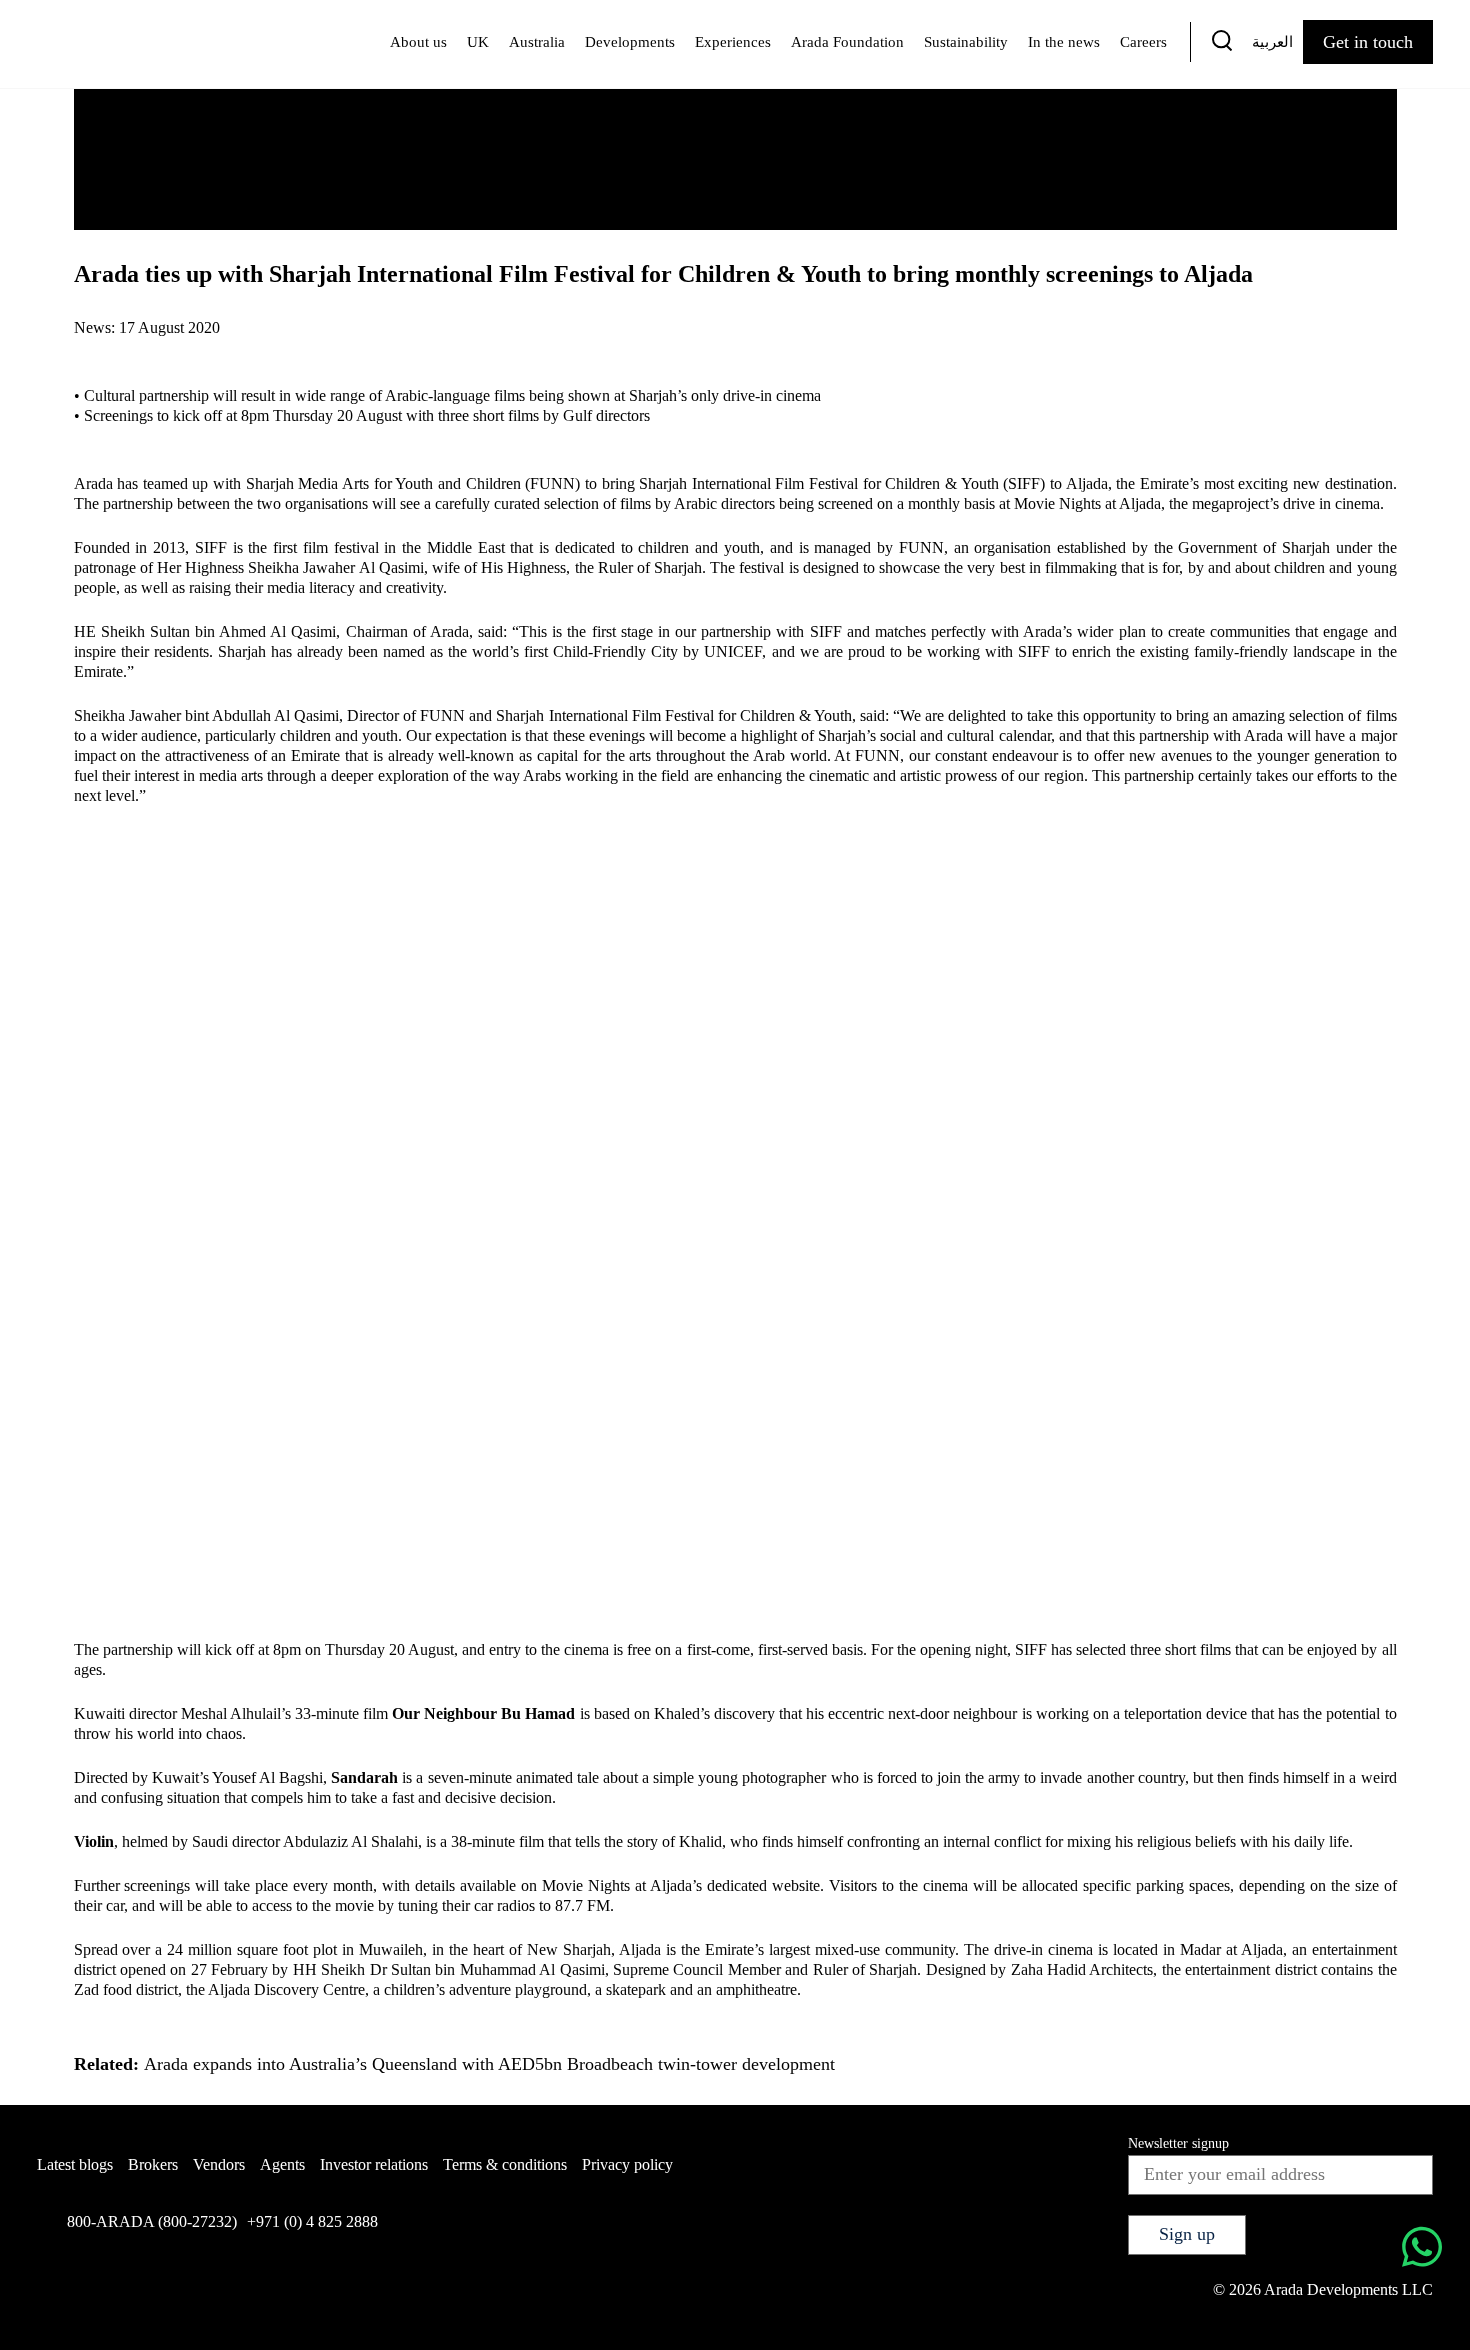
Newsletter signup (1178, 2143)
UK (478, 42)
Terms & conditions (505, 2164)
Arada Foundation (847, 42)
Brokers (153, 2164)
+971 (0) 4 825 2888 (312, 2221)
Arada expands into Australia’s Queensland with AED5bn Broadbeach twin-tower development (489, 2064)
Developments (630, 42)
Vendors (219, 2164)
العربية (1272, 41)
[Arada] (107, 44)
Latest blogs (75, 2164)
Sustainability (966, 42)
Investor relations (374, 2164)
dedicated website (763, 1885)
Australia (537, 42)
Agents (282, 2164)
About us (418, 42)
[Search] (1222, 44)
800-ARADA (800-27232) (152, 2221)
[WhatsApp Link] (1422, 2249)
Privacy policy (627, 2164)
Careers (1143, 42)
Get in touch (1368, 42)
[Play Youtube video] (735, 1202)
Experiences (733, 42)
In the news (1064, 42)
